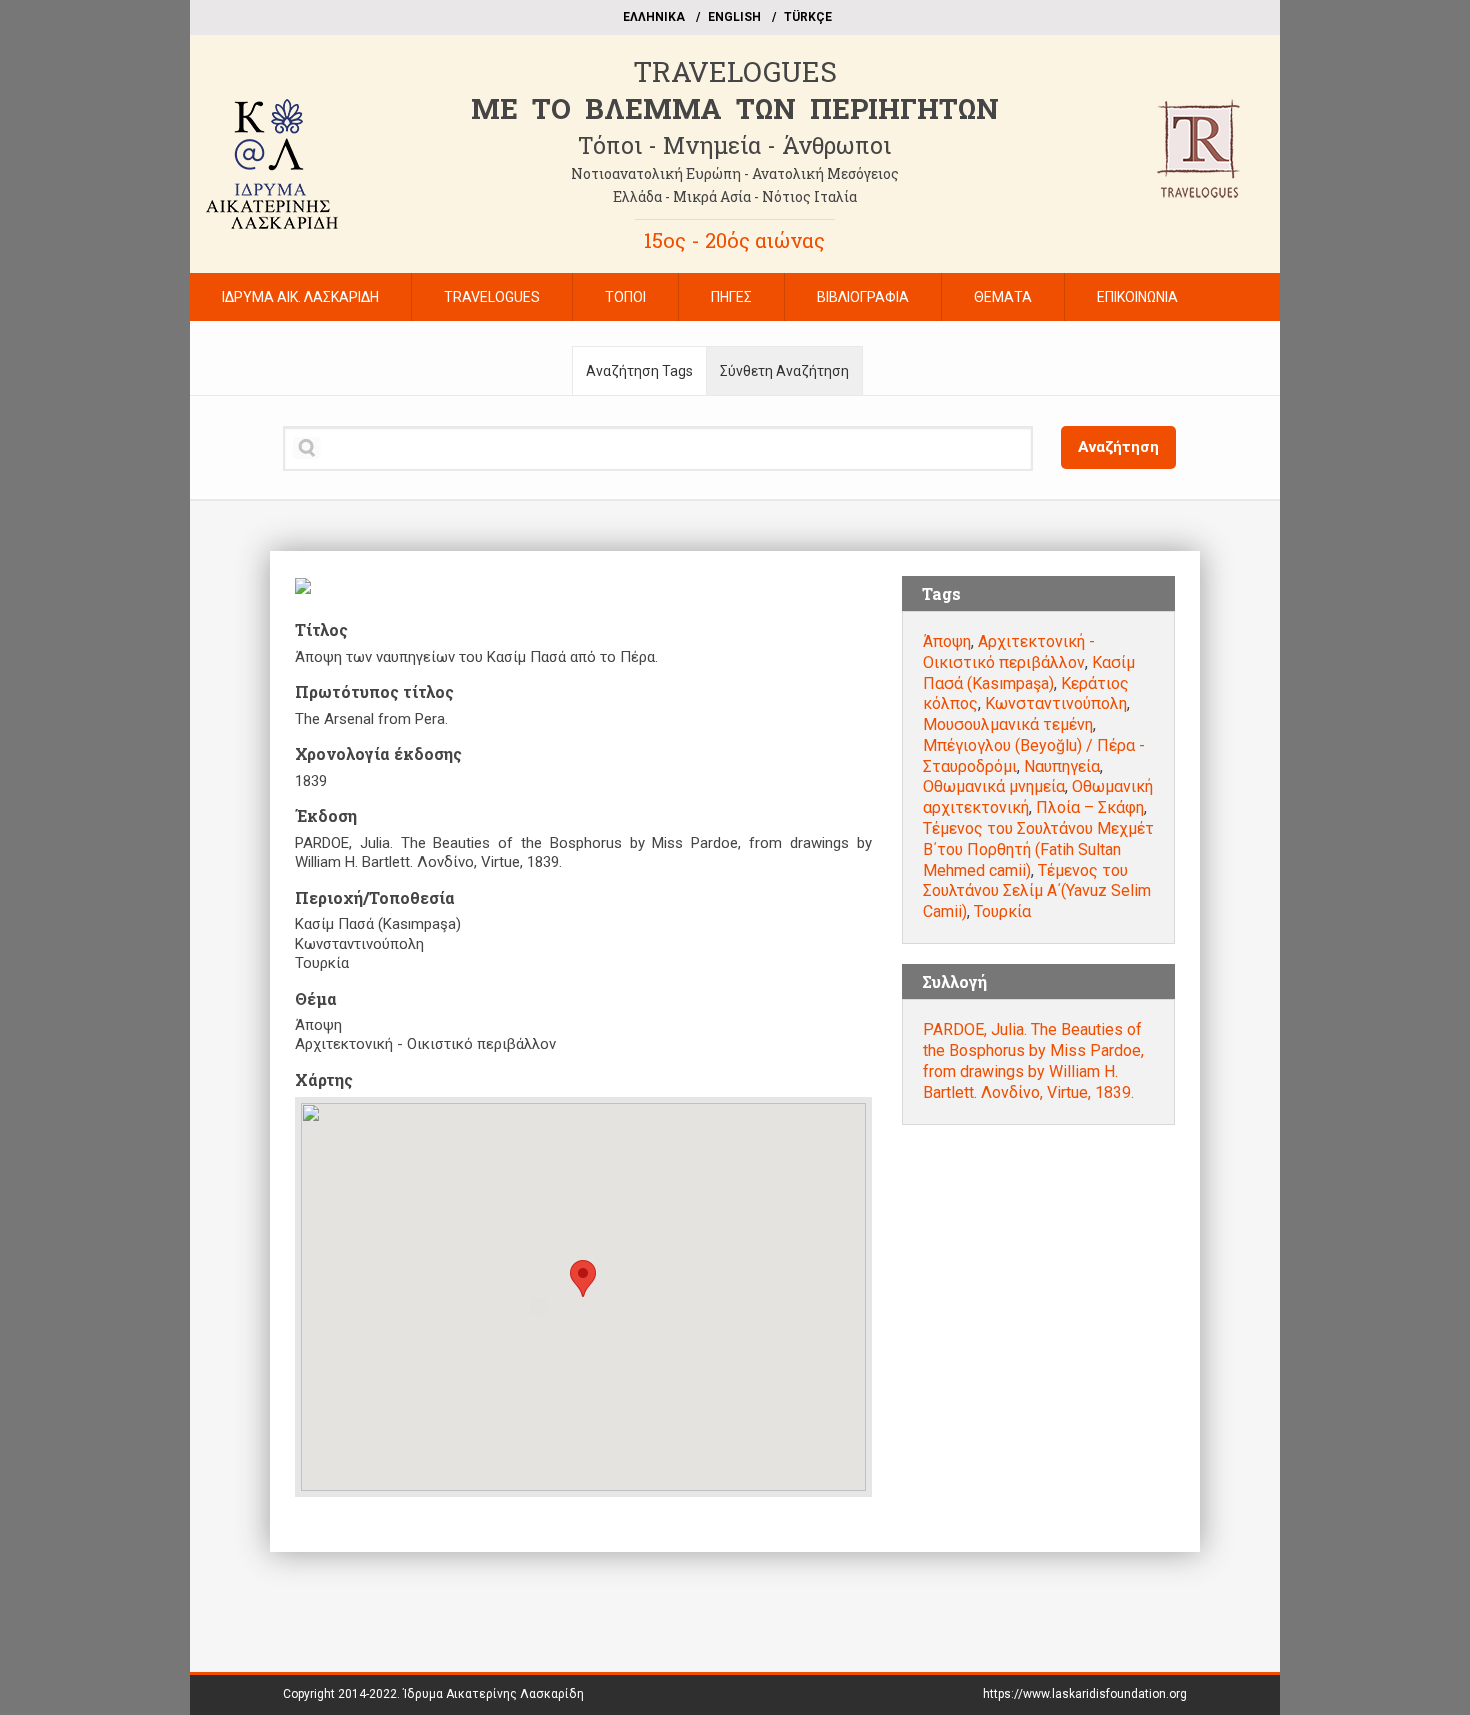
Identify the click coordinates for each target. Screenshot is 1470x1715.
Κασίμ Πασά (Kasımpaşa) (1029, 673)
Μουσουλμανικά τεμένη (1008, 724)
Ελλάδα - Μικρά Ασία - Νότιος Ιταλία (735, 196)
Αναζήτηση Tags (639, 371)
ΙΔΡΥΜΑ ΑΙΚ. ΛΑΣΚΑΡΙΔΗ (300, 297)
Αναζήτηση (1118, 447)
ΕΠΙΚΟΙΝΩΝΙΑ (1137, 297)
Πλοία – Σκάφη (1090, 807)
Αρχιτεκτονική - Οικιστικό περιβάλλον (1009, 652)
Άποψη (947, 641)
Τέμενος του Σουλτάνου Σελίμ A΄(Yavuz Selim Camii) (1037, 891)
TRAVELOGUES (735, 71)
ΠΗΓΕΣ (731, 297)
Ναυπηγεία (1062, 766)
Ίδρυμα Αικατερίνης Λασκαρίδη (493, 1694)
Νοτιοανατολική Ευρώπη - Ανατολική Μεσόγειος (735, 173)
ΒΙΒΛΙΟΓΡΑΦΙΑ (863, 297)
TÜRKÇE (808, 17)
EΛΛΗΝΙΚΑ (654, 17)
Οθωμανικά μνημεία (994, 786)
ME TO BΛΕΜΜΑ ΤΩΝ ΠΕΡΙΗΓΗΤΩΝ (735, 108)
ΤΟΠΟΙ (625, 297)
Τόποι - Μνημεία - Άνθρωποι (734, 145)
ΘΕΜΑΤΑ (1003, 297)
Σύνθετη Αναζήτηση (784, 371)
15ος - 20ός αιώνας (734, 240)
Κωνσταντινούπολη (1056, 703)
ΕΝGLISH (734, 17)
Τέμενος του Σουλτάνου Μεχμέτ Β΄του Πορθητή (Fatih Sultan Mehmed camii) (1038, 849)
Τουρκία (1002, 911)
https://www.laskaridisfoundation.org (1085, 1694)
